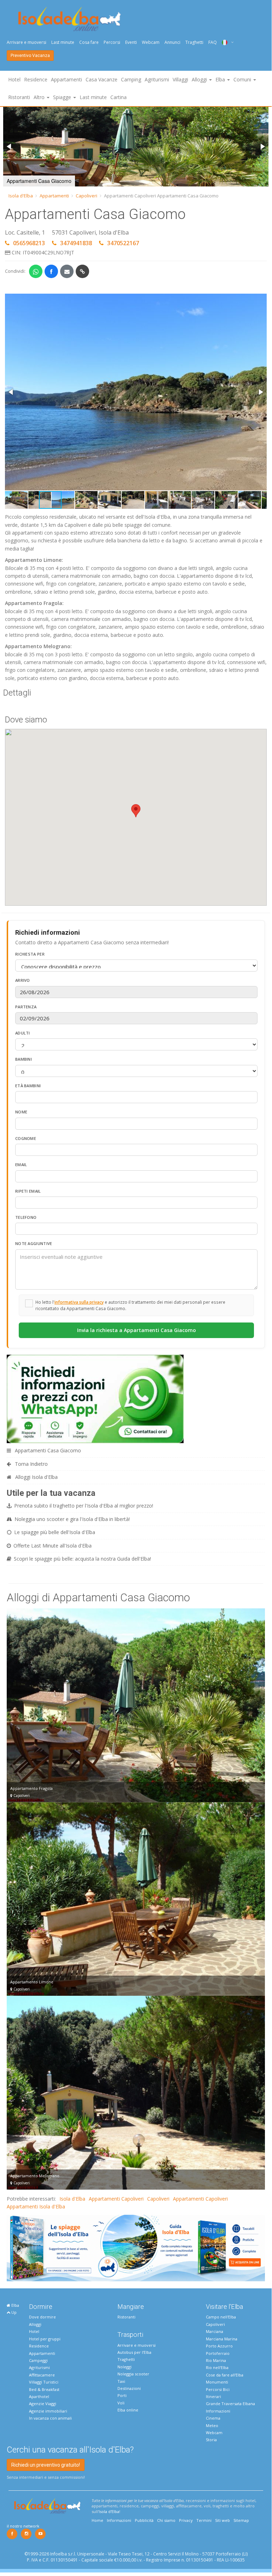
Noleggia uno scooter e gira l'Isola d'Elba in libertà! (72, 1519)
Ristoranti (19, 97)
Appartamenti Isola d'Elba (36, 2206)
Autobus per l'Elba (134, 2352)
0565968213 (29, 243)
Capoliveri (86, 196)
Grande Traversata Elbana (230, 2404)
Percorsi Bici (218, 2389)
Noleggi (125, 2367)
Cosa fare (89, 42)
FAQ (213, 42)
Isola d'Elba (21, 196)
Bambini (24, 1059)
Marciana (215, 2331)
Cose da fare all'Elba (225, 2375)
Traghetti (194, 42)
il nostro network (23, 2526)
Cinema (213, 2418)
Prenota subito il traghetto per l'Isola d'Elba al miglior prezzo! (84, 1506)
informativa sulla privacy (79, 1302)
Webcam (151, 42)
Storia (211, 2440)
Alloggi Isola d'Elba (36, 1477)
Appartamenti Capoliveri (116, 2199)
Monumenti (217, 2382)
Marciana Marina (222, 2339)
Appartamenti (66, 79)
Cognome (26, 1138)
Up (13, 2312)
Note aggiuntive (34, 1243)
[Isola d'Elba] (70, 19)
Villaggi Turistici (44, 2382)
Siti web (222, 2520)
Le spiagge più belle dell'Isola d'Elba (55, 1532)
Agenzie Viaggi (43, 2404)
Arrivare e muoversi (27, 42)
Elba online (128, 2410)
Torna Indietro (31, 1464)
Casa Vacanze (102, 79)
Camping (131, 79)
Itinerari (213, 2396)
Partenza (26, 1007)
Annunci (172, 42)
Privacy (186, 2520)
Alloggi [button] (200, 79)
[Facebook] (12, 2534)
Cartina (118, 97)
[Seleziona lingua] (225, 42)
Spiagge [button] (63, 97)
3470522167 (123, 243)
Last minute (63, 42)
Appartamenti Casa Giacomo (47, 1450)
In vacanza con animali (50, 2418)
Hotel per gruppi (45, 2339)
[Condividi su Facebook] (51, 271)
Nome (21, 1112)
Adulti (23, 1033)
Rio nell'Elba (217, 2367)
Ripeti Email (28, 1191)
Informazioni (218, 2411)
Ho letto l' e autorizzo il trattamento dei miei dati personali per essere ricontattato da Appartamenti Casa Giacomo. (130, 1305)
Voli (121, 2403)
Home (97, 2520)
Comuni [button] (243, 79)
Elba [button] (221, 79)
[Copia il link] (82, 271)
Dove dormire (42, 2317)
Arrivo (23, 980)
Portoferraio (218, 2353)
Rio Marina (216, 2360)
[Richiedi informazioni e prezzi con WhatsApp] (95, 1398)
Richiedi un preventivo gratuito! (46, 2465)
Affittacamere (42, 2375)
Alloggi (35, 2324)
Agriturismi (157, 79)
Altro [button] (40, 97)
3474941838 (76, 243)
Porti (122, 2395)
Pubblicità (144, 2520)
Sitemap (241, 2520)
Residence (36, 79)
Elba (15, 2305)
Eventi (131, 42)
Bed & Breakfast (44, 2389)
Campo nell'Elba (221, 2317)
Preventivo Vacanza (30, 56)
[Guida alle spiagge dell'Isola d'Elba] (136, 2247)
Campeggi (38, 2360)
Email (21, 1165)
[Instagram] (26, 2534)
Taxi (121, 2381)
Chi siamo (166, 2520)
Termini (204, 2520)
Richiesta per (30, 954)
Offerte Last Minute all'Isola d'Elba (53, 1546)
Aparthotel (39, 2396)
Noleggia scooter (133, 2374)
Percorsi (112, 42)
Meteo (212, 2425)
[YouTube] (40, 2534)
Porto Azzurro (219, 2346)
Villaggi (180, 79)
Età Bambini (28, 1086)
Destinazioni (129, 2388)
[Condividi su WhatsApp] (36, 271)
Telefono (26, 1217)
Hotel (14, 79)
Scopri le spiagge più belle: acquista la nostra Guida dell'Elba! (82, 1559)
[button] (10, 146)
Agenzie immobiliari (48, 2411)
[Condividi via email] (67, 271)
